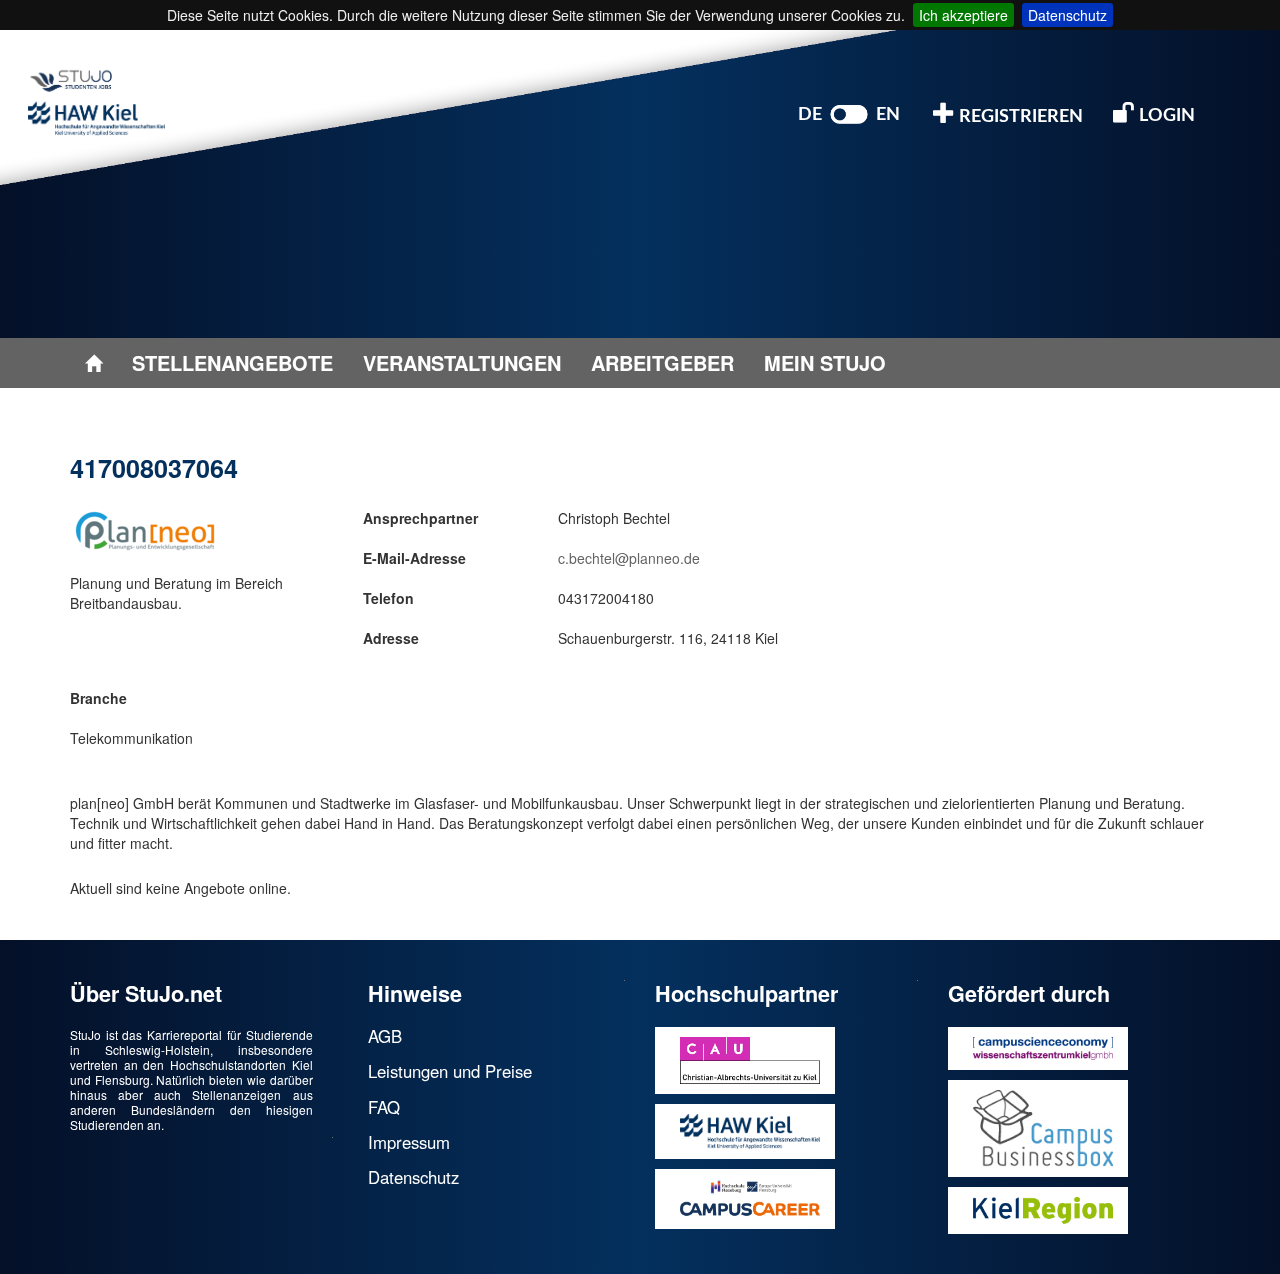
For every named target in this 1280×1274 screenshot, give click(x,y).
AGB (385, 1036)
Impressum (409, 1142)
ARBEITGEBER (662, 362)
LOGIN (1165, 116)
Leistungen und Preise (450, 1071)
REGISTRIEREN (1019, 117)
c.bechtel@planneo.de (629, 558)
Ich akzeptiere (963, 15)
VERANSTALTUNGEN (462, 362)
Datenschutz (1067, 15)
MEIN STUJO (825, 362)
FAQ (384, 1107)
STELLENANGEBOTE (232, 362)
